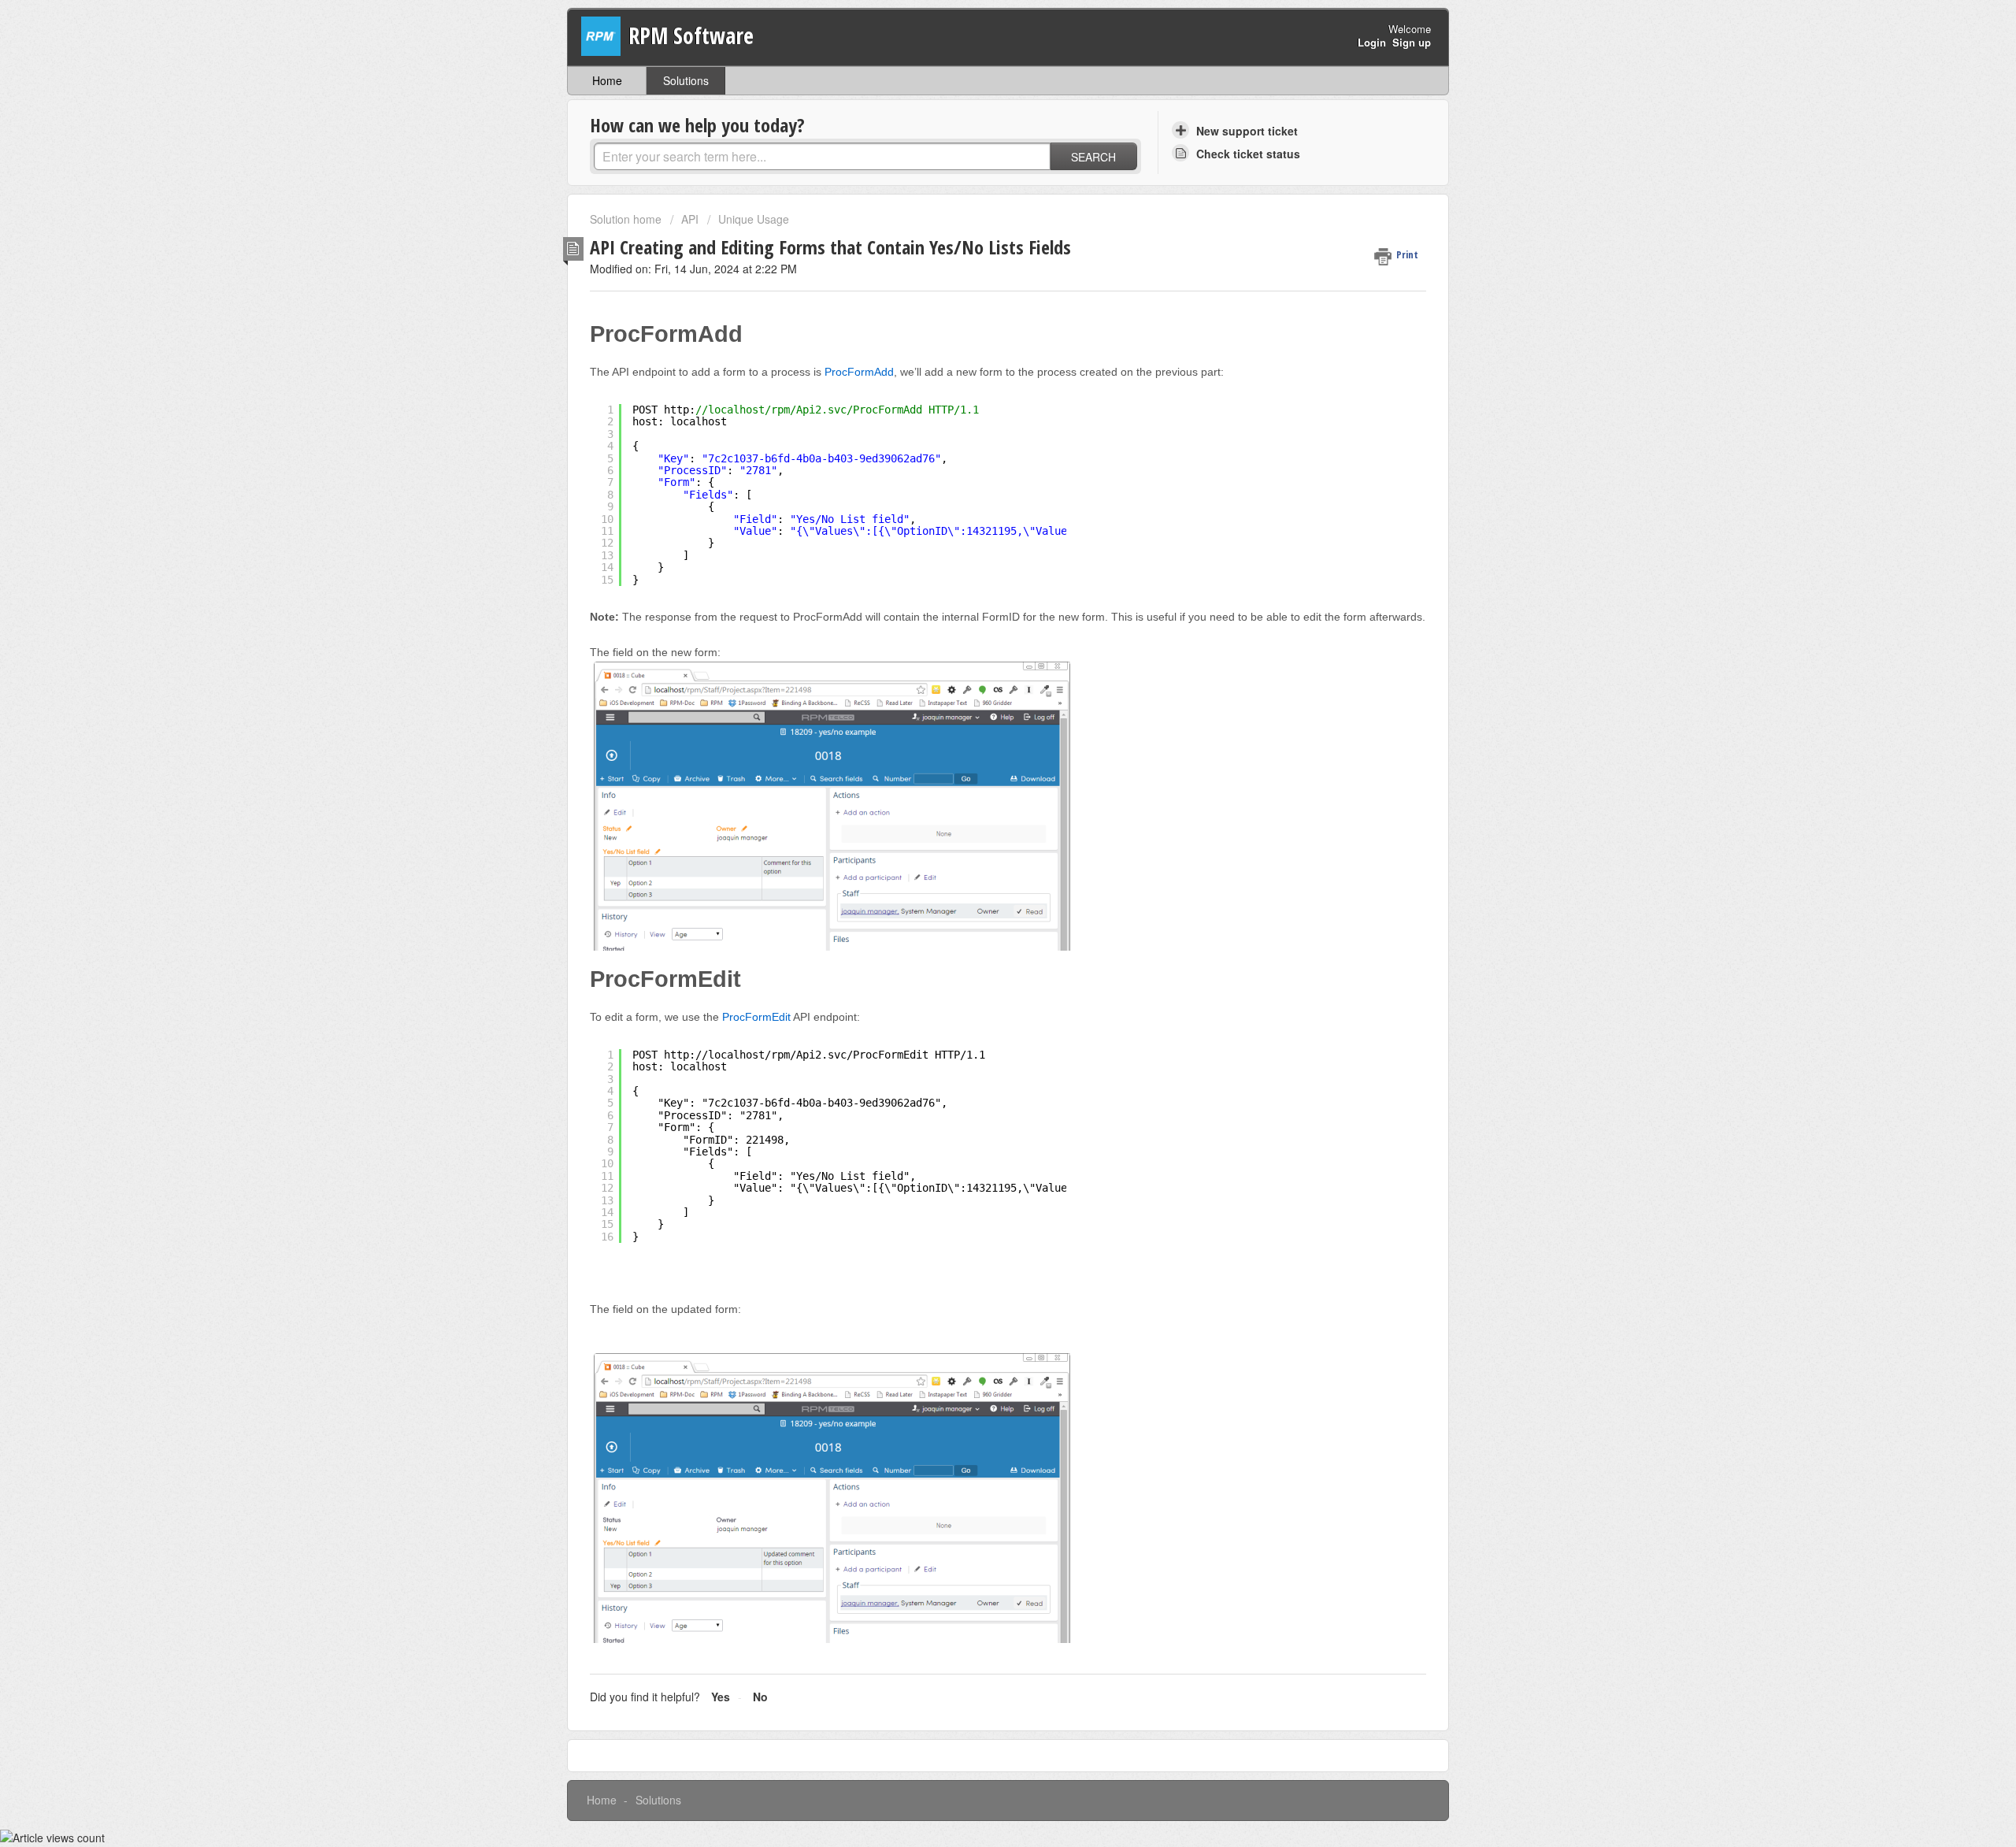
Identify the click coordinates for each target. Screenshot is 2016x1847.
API (690, 219)
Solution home (627, 219)
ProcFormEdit (756, 1017)
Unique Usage (754, 219)
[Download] (979, 736)
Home (607, 80)
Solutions (686, 80)
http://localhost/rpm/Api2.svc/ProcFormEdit (796, 1055)
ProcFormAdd (859, 372)
